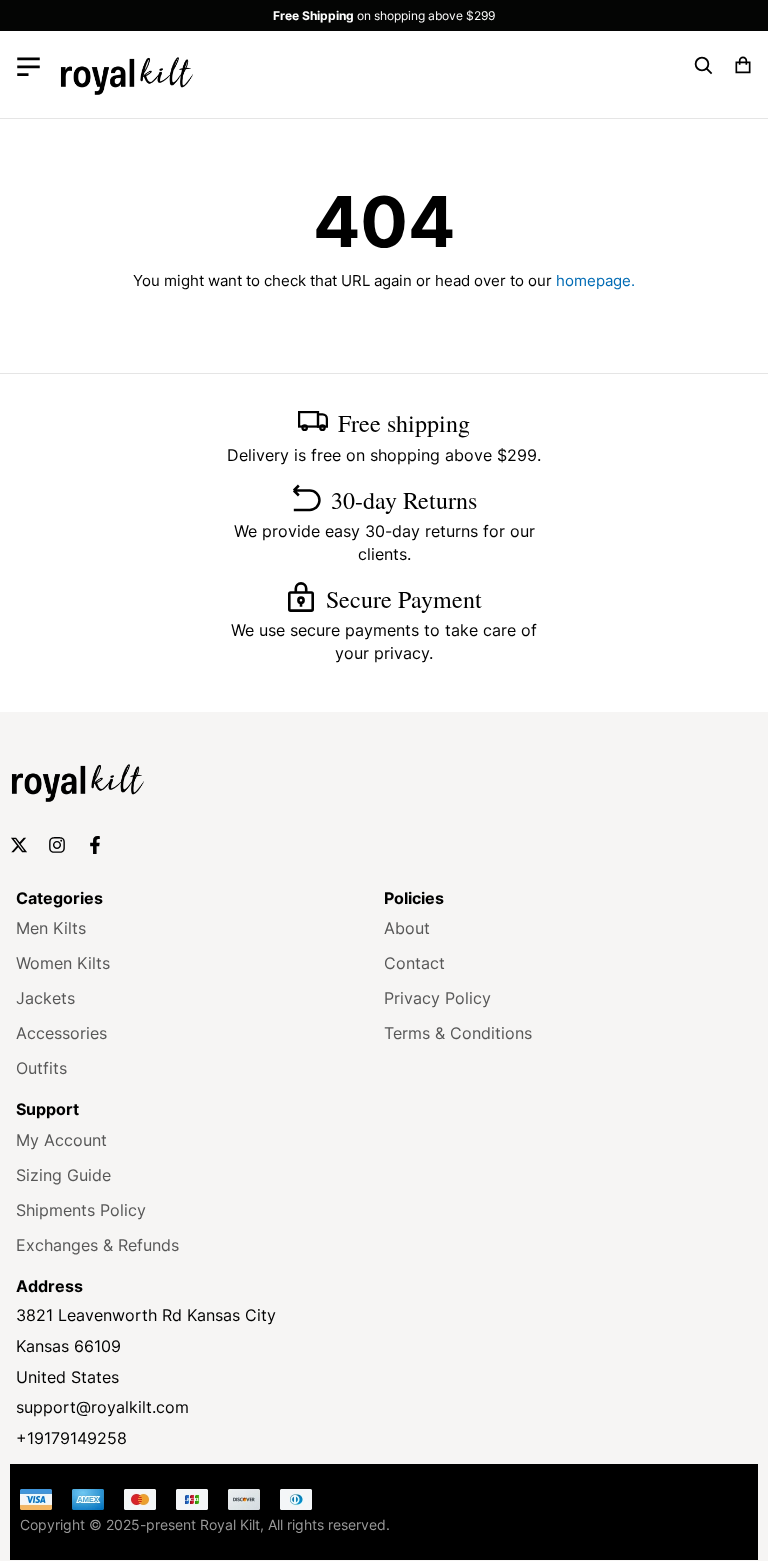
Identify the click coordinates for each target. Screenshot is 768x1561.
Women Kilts (63, 963)
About (407, 928)
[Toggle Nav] (28, 66)
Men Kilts (51, 928)
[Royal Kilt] (126, 74)
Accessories (61, 1033)
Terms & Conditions (458, 1033)
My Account (61, 1140)
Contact (414, 963)
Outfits (41, 1068)
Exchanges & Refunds (97, 1245)
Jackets (45, 998)
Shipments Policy (81, 1210)
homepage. (595, 280)
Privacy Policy (437, 998)
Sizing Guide (63, 1175)
